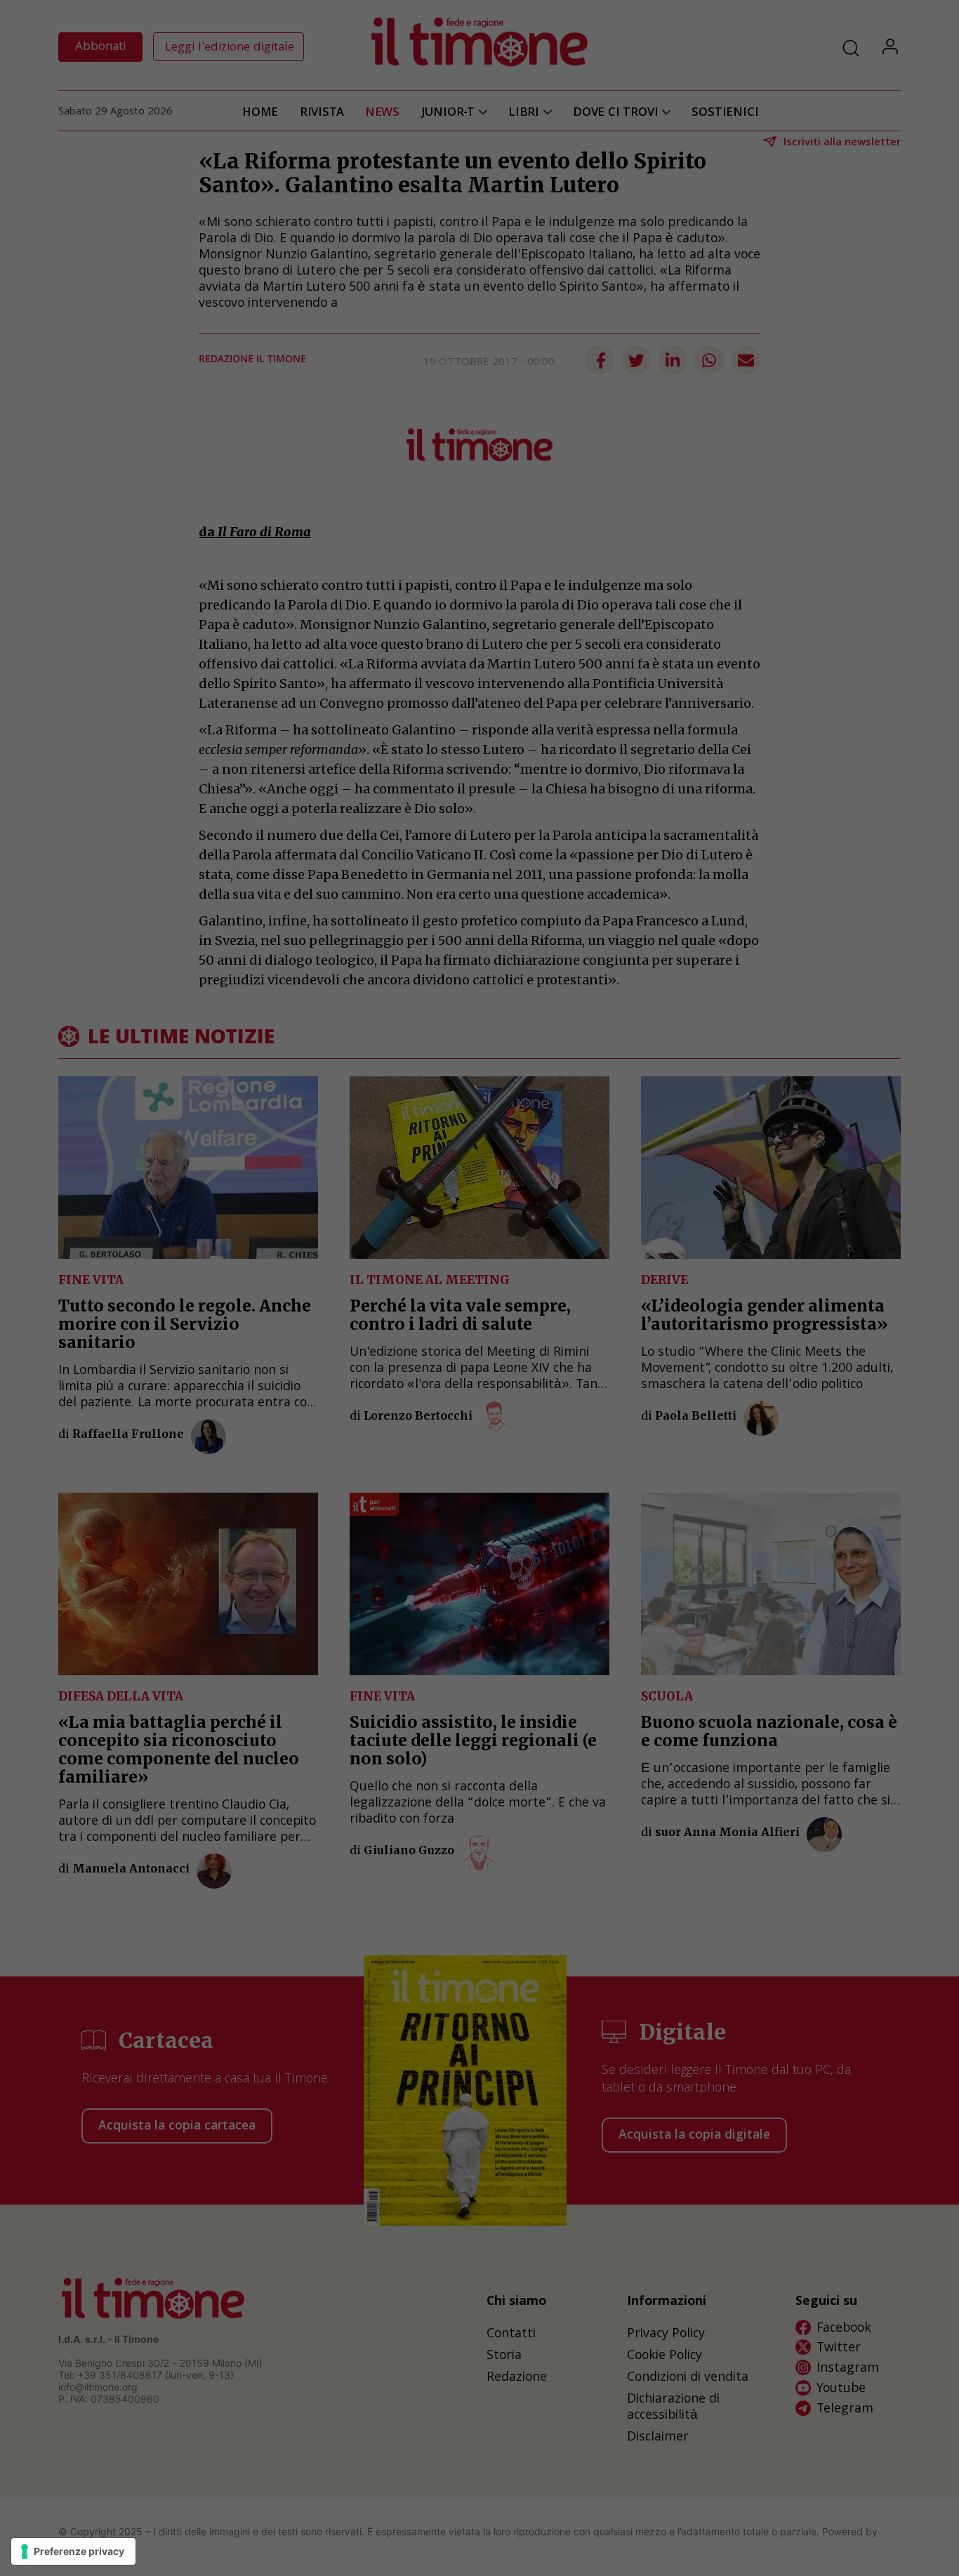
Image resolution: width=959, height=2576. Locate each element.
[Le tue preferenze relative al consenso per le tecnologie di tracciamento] (73, 2551)
